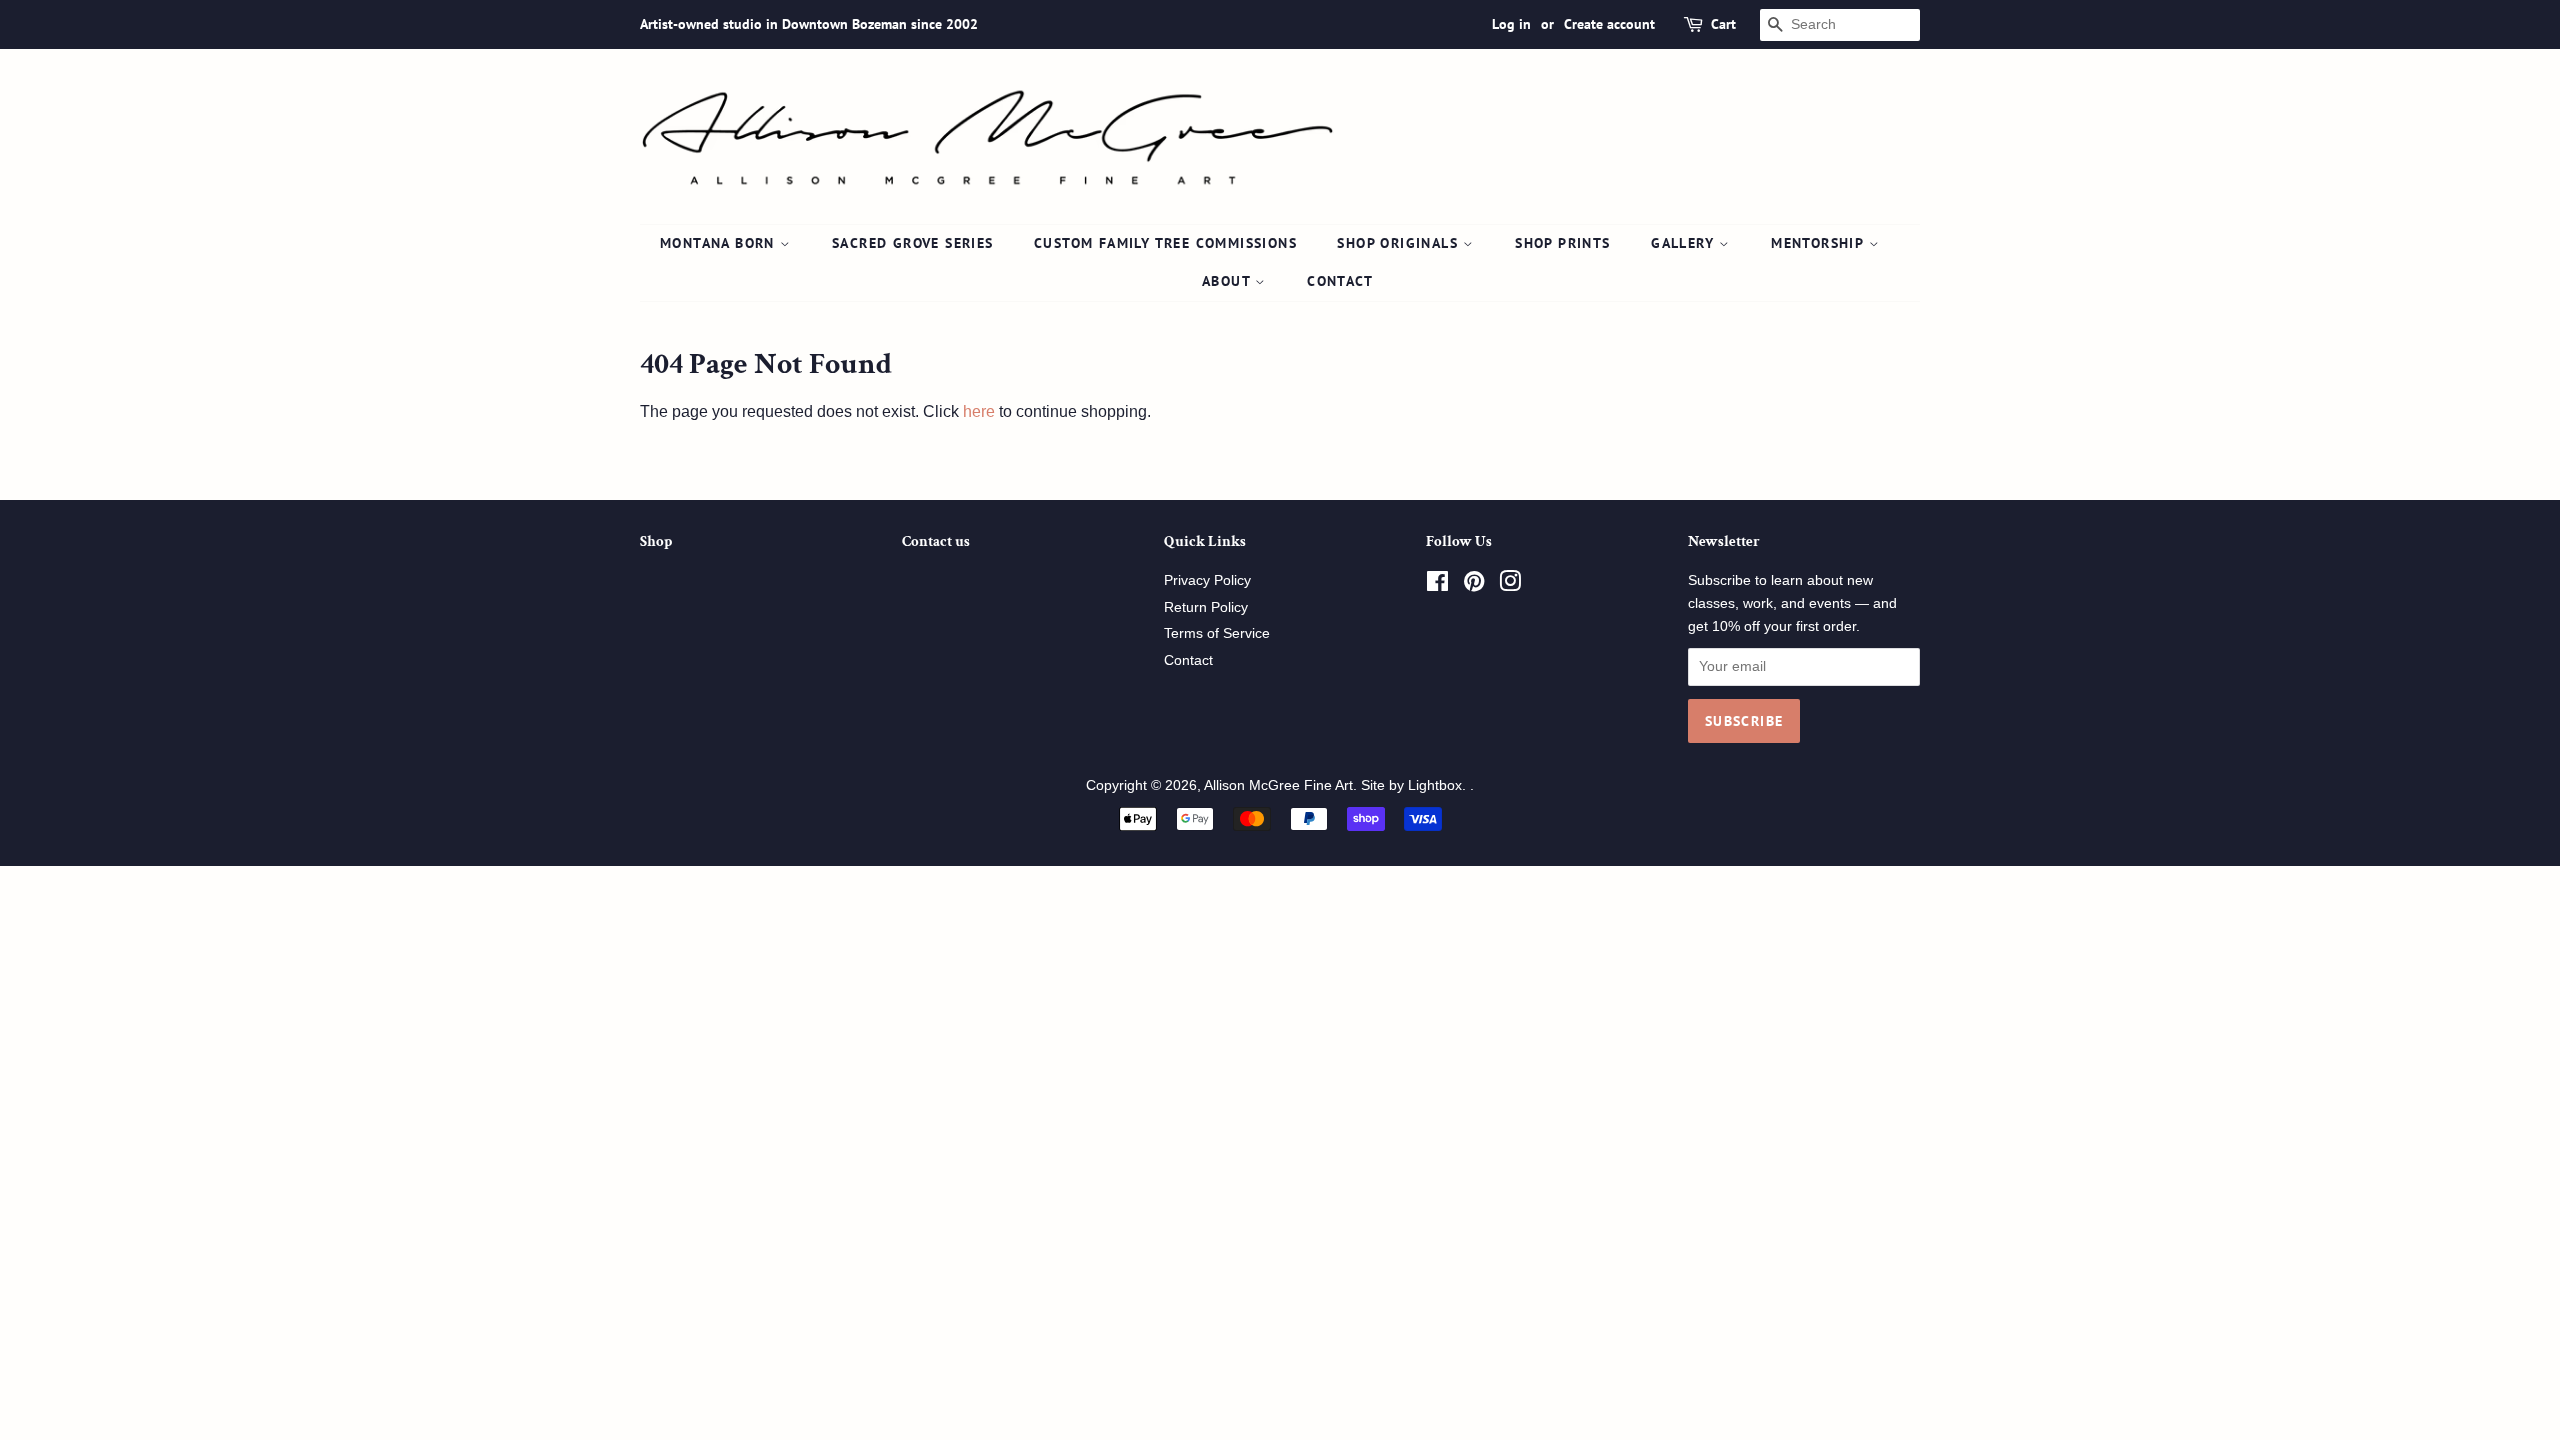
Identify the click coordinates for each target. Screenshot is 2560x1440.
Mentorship (1819, 243)
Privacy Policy (1207, 580)
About (1228, 281)
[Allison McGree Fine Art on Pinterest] (1474, 585)
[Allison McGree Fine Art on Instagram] (1510, 585)
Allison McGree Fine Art (1278, 785)
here (979, 411)
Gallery (1685, 243)
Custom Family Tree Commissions (1165, 243)
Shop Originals (1400, 243)
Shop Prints (1562, 243)
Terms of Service (1217, 633)
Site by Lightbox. (1415, 785)
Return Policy (1206, 607)
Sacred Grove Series (913, 243)
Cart (1723, 24)
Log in (1511, 24)
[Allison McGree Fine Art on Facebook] (1437, 585)
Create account (1609, 24)
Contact (1340, 281)
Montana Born (720, 243)
